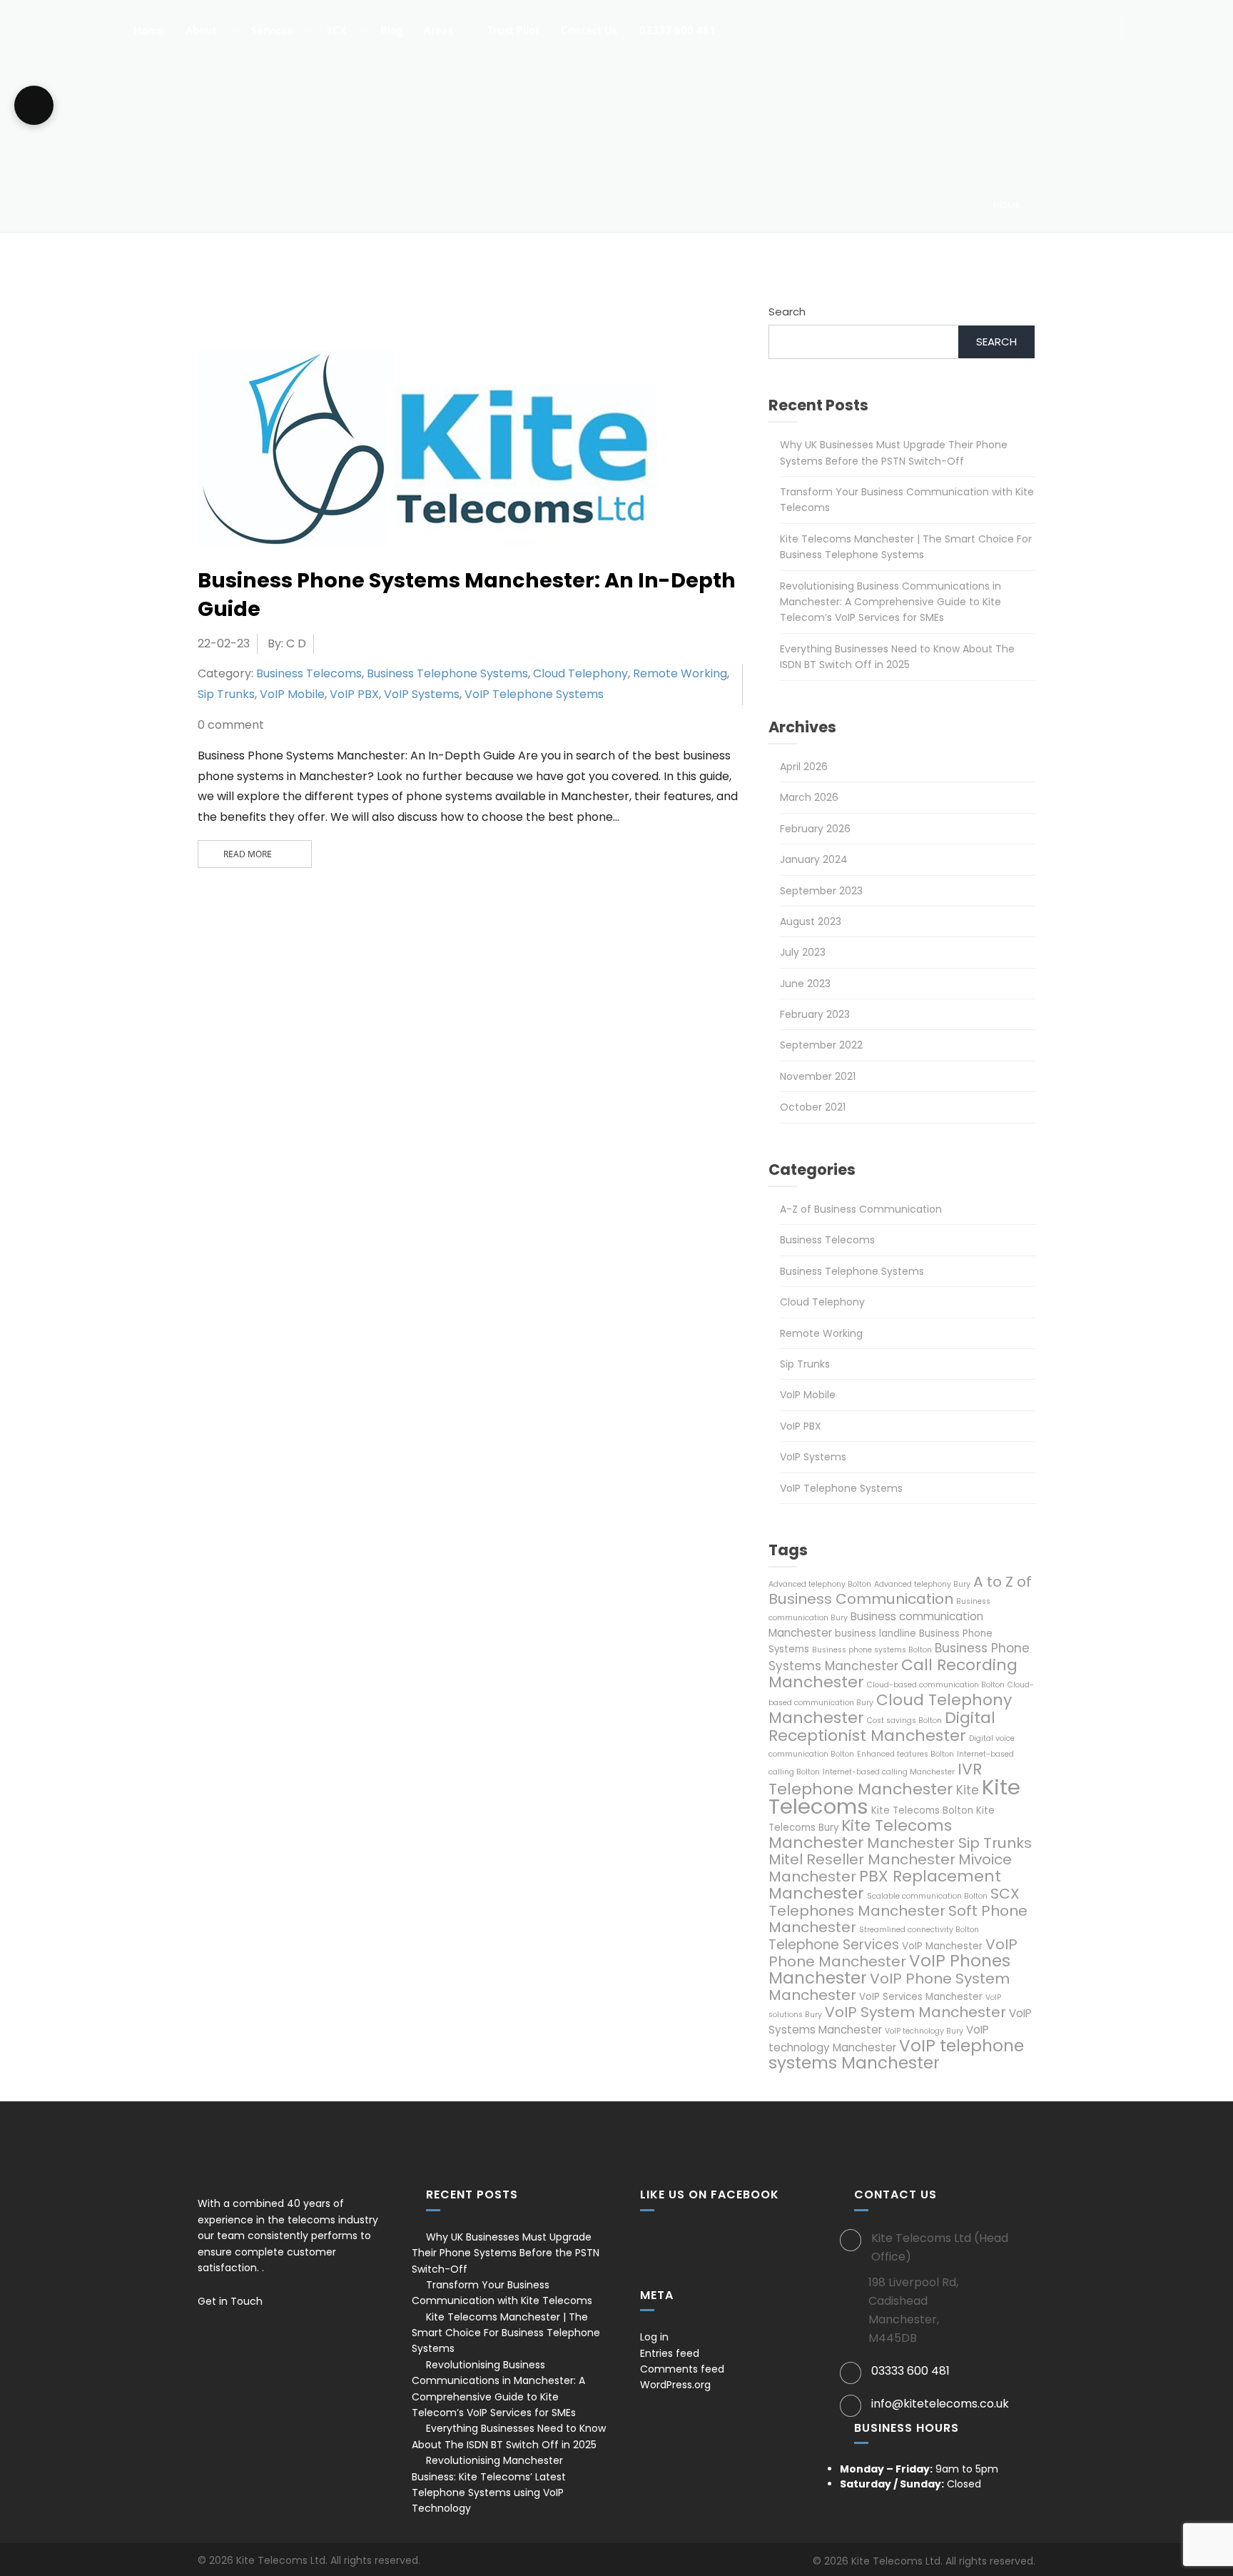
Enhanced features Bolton (905, 1754)
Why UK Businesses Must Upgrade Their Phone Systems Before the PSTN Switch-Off (506, 2253)
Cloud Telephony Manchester (890, 1709)
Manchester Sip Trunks (949, 1843)
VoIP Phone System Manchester (889, 1987)
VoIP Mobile (292, 694)
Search (787, 312)
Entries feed (670, 2353)
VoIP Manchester (942, 1946)
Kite (968, 1790)
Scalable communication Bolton (927, 1896)
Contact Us (588, 31)
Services (270, 31)
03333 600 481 (676, 31)
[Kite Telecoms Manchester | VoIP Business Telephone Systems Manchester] (61, 22)
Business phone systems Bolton (872, 1650)
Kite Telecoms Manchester (860, 1834)
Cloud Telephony (580, 673)
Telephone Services (834, 1945)
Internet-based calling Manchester (889, 1772)
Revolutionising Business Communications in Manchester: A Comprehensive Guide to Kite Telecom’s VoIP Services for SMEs (890, 602)
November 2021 (818, 1076)
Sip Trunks (226, 694)
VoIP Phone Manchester (893, 1953)
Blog (390, 31)
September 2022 (821, 1045)
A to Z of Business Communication (900, 1590)
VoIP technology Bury (924, 2031)
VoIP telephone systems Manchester (896, 2054)
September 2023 (821, 891)
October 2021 (813, 1107)
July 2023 (803, 952)
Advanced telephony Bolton (820, 1584)
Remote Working (680, 673)
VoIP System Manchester (915, 2012)
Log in (654, 2337)
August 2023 (811, 921)
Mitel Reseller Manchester (862, 1859)
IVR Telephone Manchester (875, 1779)
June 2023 (805, 984)
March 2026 (809, 797)
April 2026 (804, 767)
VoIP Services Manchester (921, 1997)
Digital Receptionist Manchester (882, 1727)
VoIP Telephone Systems (534, 694)
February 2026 (815, 829)
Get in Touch (232, 2301)
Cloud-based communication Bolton (936, 1685)
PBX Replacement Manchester (885, 1885)
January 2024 (814, 859)
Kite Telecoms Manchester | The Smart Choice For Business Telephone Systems (506, 2333)
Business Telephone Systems (447, 673)
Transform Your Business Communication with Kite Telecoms (502, 2293)
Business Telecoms (309, 673)
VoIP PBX (354, 694)
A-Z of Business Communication (861, 1209)
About (200, 31)
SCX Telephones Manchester (894, 1902)
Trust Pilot (512, 31)
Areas (437, 31)
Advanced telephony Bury (922, 1584)
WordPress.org (675, 2385)
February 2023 (815, 1014)
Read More (248, 854)
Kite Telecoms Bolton (922, 1810)
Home (147, 31)
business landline (876, 1633)
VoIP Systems (422, 694)
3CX (335, 31)
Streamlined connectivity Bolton (919, 1930)
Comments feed (682, 2369)
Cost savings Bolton (904, 1721)
